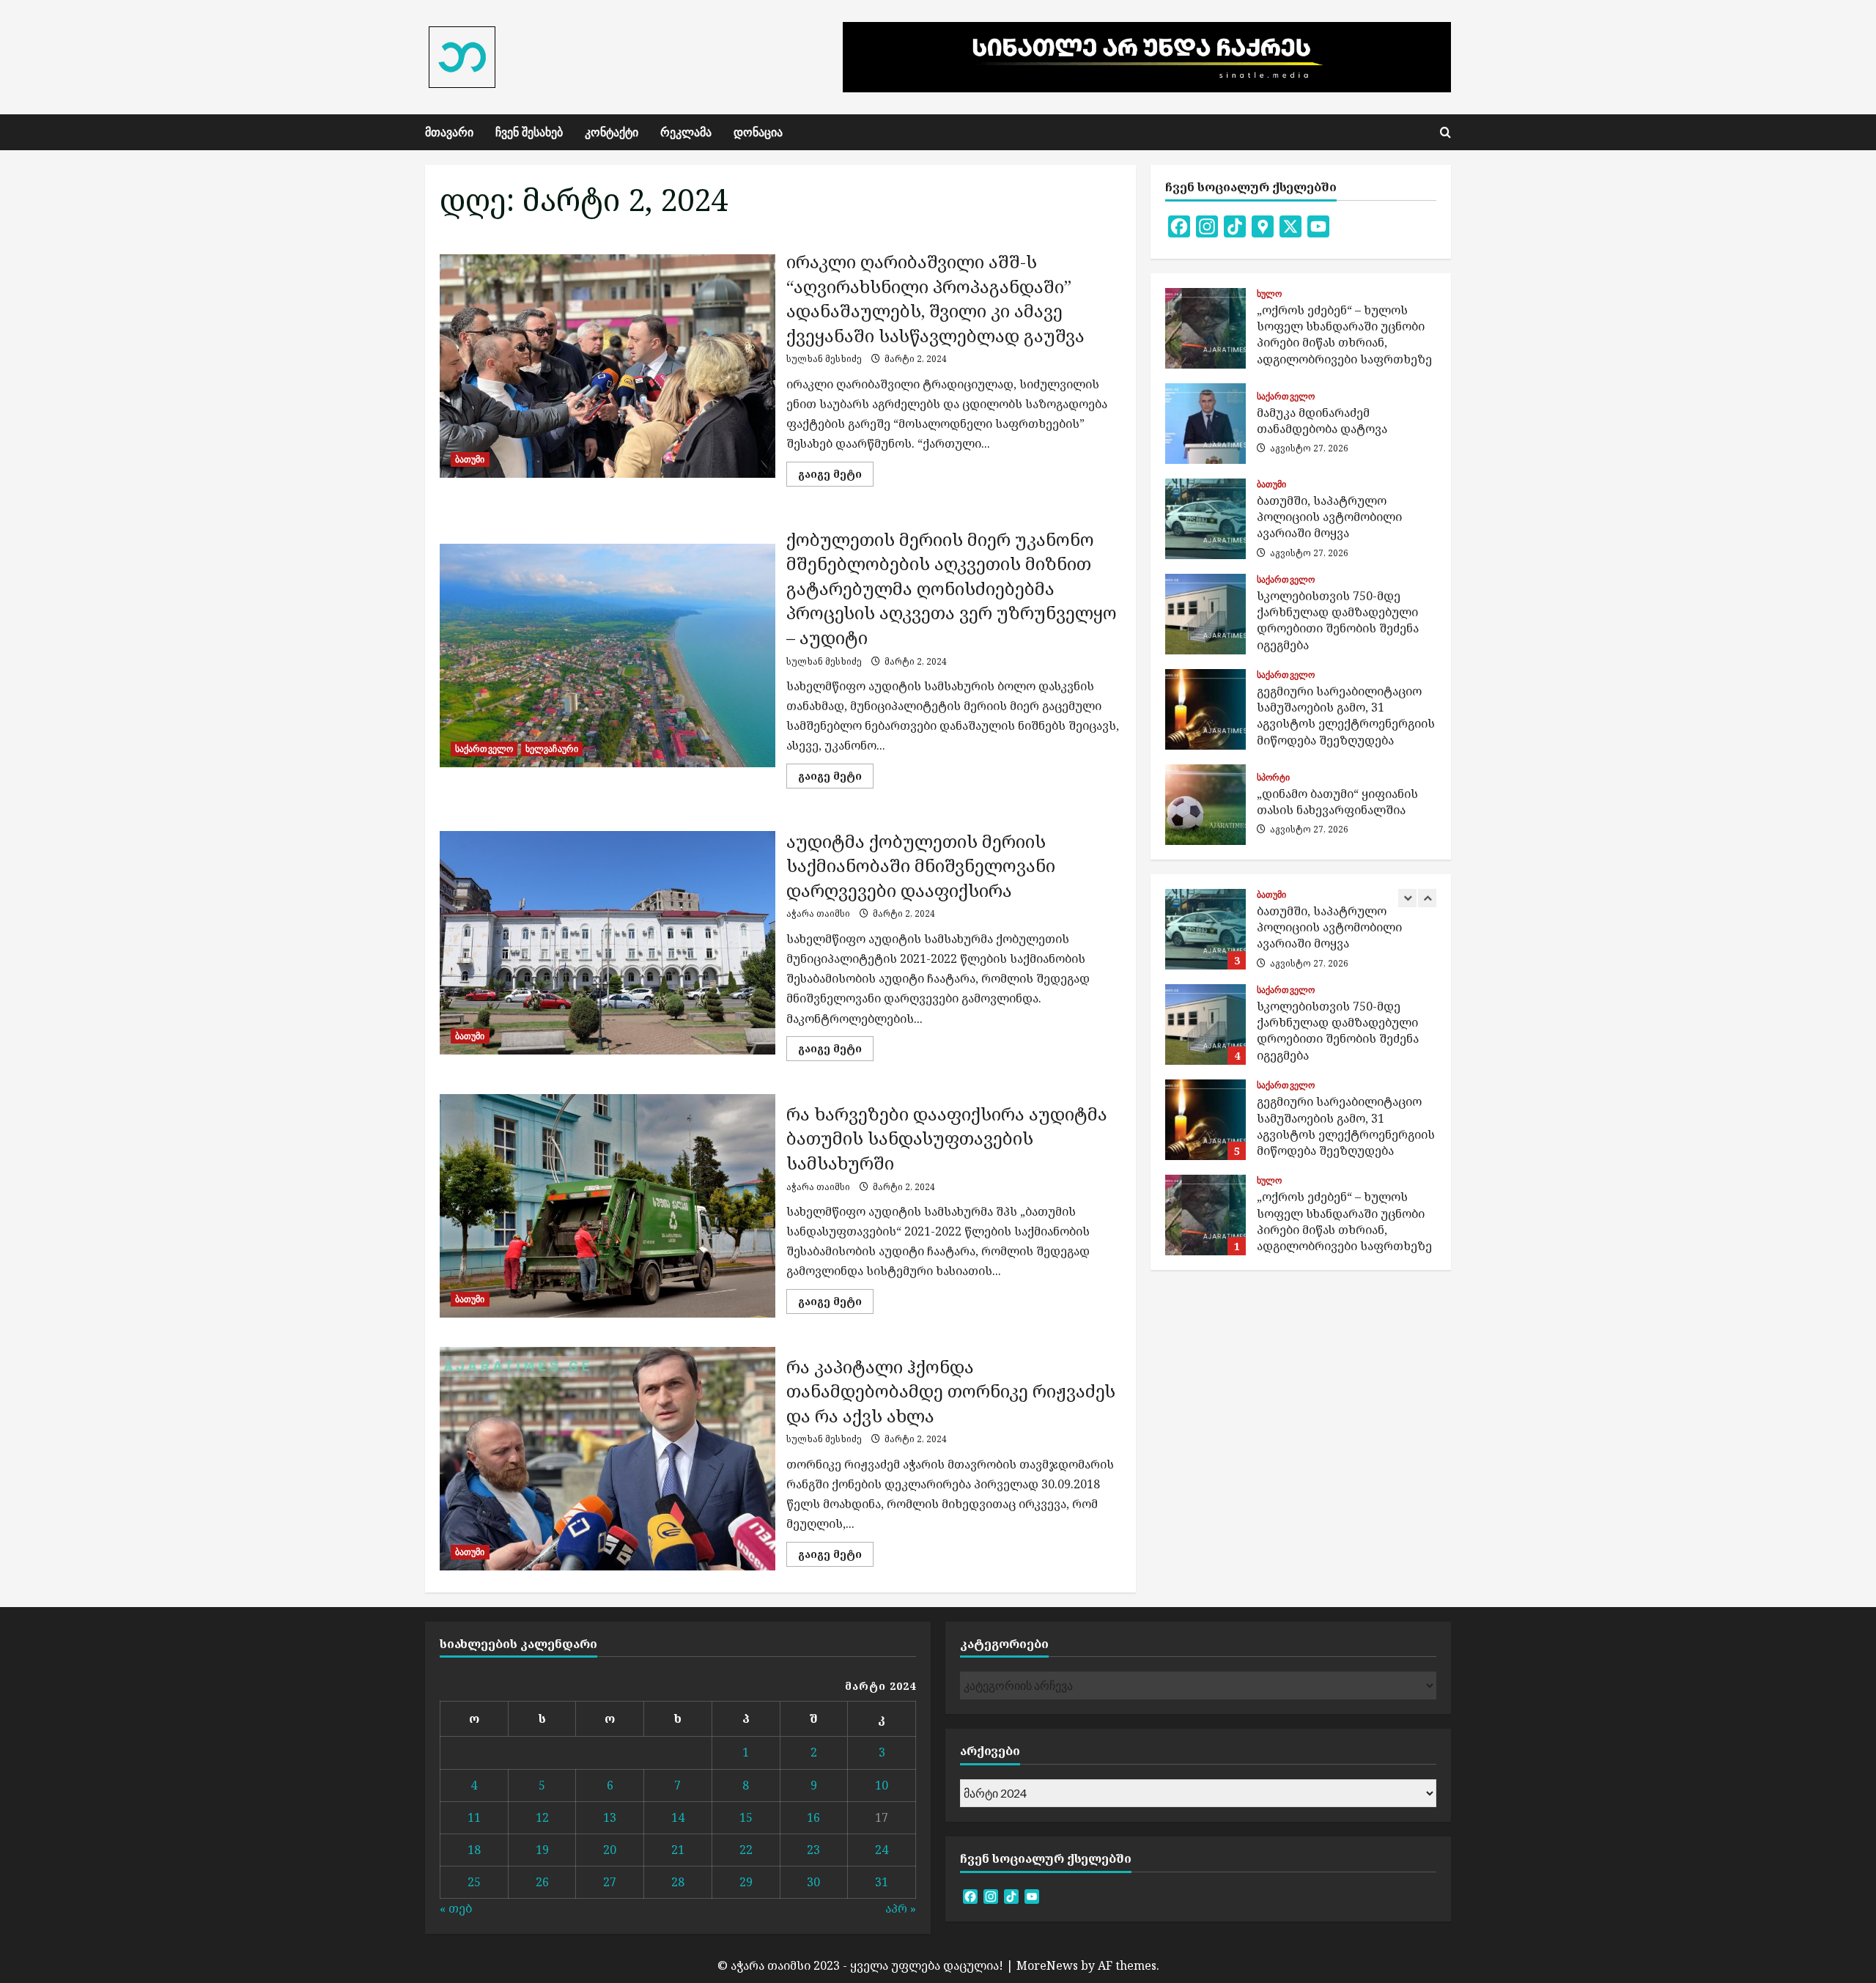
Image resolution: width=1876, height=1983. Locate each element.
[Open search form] (1445, 132)
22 (746, 1850)
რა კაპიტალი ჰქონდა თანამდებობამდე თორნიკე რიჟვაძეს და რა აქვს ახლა (608, 1459)
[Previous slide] (1407, 898)
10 (882, 1785)
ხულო (1269, 294)
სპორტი (1274, 778)
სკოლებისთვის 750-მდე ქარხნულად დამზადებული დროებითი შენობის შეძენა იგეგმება (1205, 614)
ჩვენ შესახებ (529, 132)
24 (882, 1850)
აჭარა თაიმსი (818, 913)
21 (678, 1850)
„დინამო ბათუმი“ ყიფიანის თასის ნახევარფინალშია (1205, 805)
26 (542, 1882)
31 (882, 1882)
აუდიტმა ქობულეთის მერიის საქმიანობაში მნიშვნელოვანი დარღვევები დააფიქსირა (608, 943)
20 (610, 1850)
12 (542, 1817)
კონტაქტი (612, 132)
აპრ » (901, 1908)
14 (678, 1817)
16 (813, 1817)
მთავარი (449, 132)
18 (474, 1850)
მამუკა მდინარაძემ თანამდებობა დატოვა (1205, 424)
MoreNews (1047, 1965)
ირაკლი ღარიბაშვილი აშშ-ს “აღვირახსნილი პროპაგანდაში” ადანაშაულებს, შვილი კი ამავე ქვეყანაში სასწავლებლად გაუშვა (608, 366)
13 (610, 1817)
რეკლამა (686, 132)
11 (474, 1817)
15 (746, 1817)
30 (813, 1882)
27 (610, 1882)
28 (678, 1882)
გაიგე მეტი (836, 476)
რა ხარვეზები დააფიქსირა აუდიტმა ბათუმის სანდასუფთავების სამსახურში (608, 1206)
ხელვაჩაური (552, 749)
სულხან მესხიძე (824, 359)
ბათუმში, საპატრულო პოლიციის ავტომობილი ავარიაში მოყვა (1205, 519)
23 (813, 1850)
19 (542, 1850)
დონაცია (758, 132)
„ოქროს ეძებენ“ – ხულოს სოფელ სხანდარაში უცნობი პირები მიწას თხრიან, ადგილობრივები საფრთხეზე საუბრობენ (1205, 328)
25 (474, 1882)
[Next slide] (1427, 898)
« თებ (456, 1908)
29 (746, 1882)
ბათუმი (470, 459)
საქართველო (484, 749)
